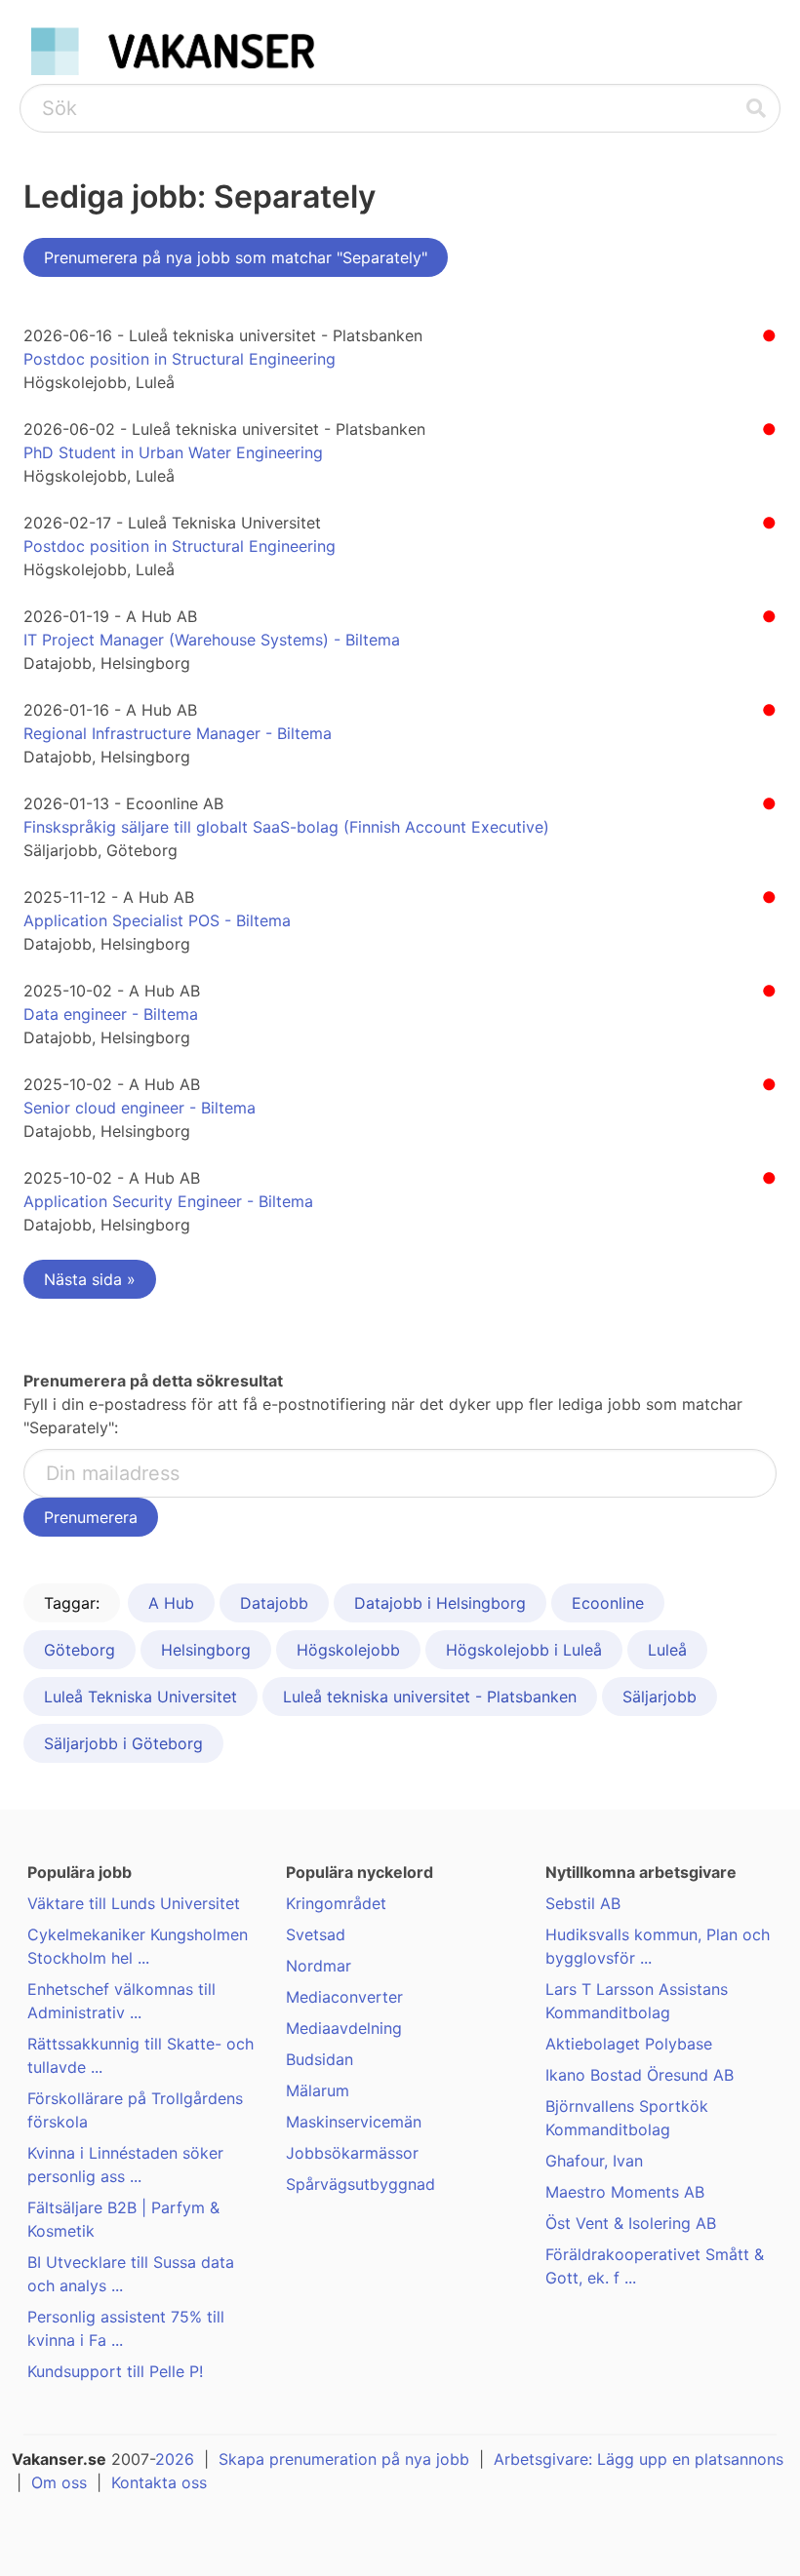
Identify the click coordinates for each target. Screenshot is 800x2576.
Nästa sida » (90, 1279)
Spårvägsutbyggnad (360, 2184)
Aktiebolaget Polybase (629, 2044)
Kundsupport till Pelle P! (115, 2371)
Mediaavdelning (344, 2028)
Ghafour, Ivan (594, 2161)
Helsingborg (206, 1650)
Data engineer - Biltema (111, 1014)
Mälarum (318, 2090)
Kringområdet (336, 1903)
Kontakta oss (159, 2482)
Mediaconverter (344, 1997)
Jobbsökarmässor (352, 2153)
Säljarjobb (660, 1697)
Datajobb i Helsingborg (440, 1603)
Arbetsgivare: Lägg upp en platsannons (639, 2459)
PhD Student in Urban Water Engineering (173, 452)
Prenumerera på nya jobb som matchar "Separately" (236, 257)
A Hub (171, 1603)
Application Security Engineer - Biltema (168, 1201)
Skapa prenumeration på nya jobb (344, 2459)
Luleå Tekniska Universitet (140, 1697)
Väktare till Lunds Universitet (134, 1903)
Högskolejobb (348, 1650)
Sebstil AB (583, 1903)
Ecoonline (608, 1603)
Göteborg (80, 1650)
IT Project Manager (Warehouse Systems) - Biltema (212, 640)
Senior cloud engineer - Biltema (140, 1108)
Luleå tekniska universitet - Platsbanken (430, 1697)
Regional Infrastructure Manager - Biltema (178, 733)
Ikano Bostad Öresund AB (640, 2075)
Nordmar (319, 1966)
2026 (175, 2459)
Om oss (59, 2482)
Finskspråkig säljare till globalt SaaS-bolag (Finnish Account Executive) (286, 827)
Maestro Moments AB (625, 2192)
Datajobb (274, 1603)
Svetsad (316, 1934)
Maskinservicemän (354, 2122)
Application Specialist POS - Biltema (157, 920)
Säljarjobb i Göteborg (123, 1743)
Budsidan (320, 2059)
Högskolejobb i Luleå (524, 1650)
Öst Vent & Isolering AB (631, 2223)
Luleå (667, 1650)
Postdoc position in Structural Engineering (180, 359)
